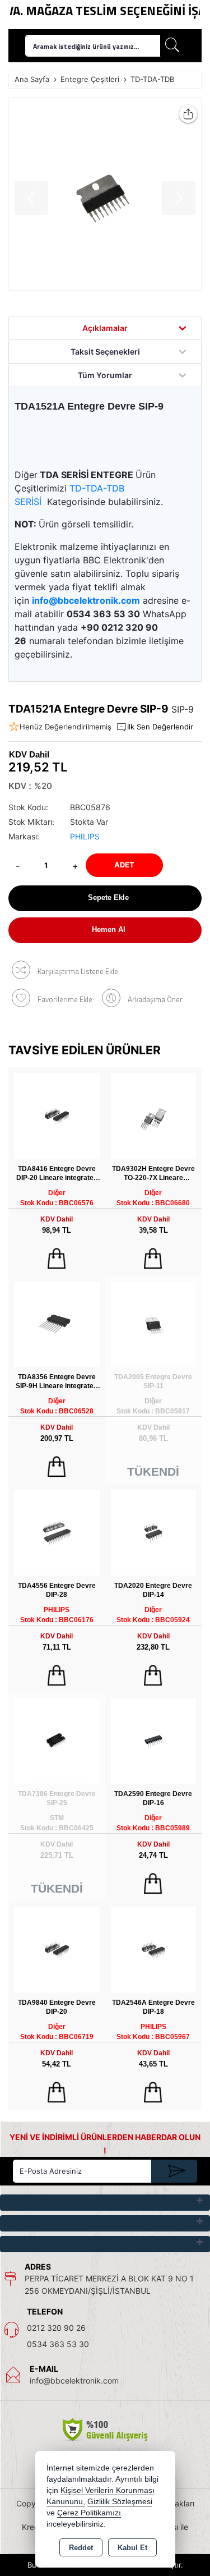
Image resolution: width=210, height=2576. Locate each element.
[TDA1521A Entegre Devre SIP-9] (105, 194)
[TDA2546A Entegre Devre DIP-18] (154, 1948)
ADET (124, 865)
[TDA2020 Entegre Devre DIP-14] (154, 1532)
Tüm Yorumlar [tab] (105, 375)
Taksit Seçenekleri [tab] (105, 352)
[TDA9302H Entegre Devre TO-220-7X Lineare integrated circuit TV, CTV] (154, 1115)
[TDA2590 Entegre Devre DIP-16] (154, 1740)
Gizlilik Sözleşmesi (120, 2502)
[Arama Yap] (172, 46)
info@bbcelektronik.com (74, 2380)
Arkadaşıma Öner (155, 999)
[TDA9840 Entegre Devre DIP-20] (57, 1948)
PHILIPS (85, 836)
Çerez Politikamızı (89, 2513)
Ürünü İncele (57, 1259)
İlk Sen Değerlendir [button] (160, 727)
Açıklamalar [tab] (105, 328)
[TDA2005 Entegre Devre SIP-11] (154, 1323)
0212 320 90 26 (56, 2328)
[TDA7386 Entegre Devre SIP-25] (57, 1740)
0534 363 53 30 (58, 2344)
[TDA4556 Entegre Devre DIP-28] (57, 1532)
